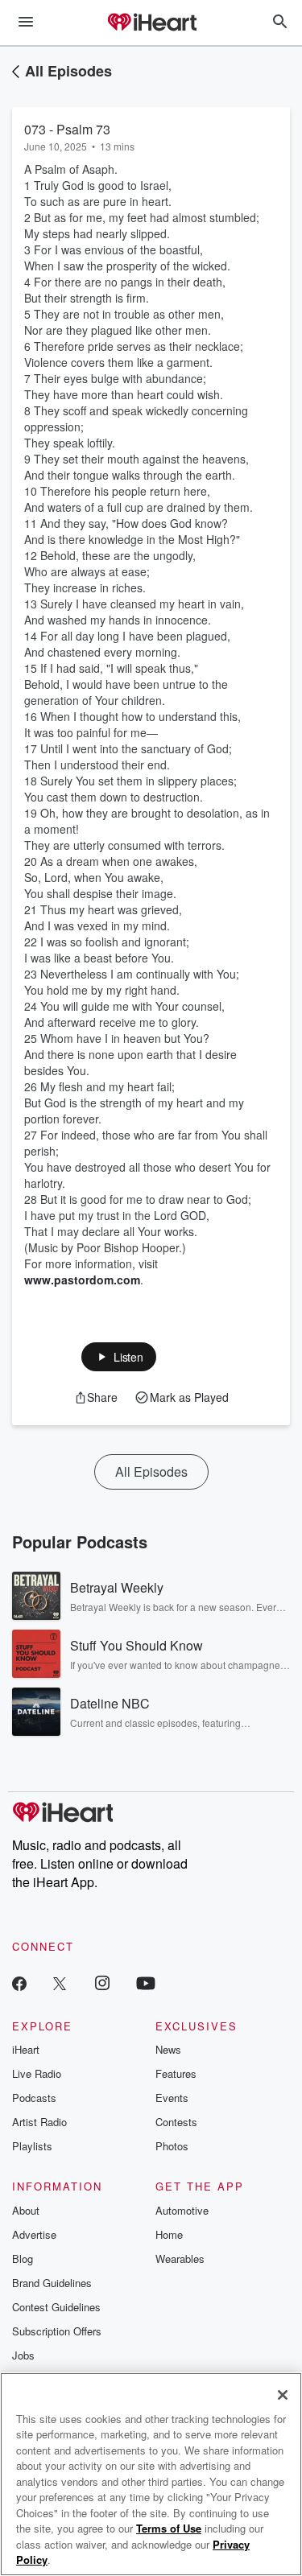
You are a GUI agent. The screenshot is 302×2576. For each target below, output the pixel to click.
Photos (172, 2146)
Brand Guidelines (52, 2283)
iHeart (26, 2049)
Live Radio (37, 2073)
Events (172, 2098)
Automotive (182, 2210)
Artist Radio (39, 2122)
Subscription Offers (57, 2331)
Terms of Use (169, 2528)
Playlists (32, 2146)
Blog (23, 2259)
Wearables (180, 2259)
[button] (119, 1357)
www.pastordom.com (82, 1280)
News (168, 2049)
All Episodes (68, 71)
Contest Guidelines (56, 2307)
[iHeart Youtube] (146, 1982)
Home (169, 2234)
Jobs (23, 2355)
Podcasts (34, 2098)
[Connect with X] (60, 1982)
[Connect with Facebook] (19, 1982)
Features (176, 2073)
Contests (176, 2122)
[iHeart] (151, 23)
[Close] (283, 2395)
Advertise (34, 2234)
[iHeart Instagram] (102, 1982)
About (26, 2210)
